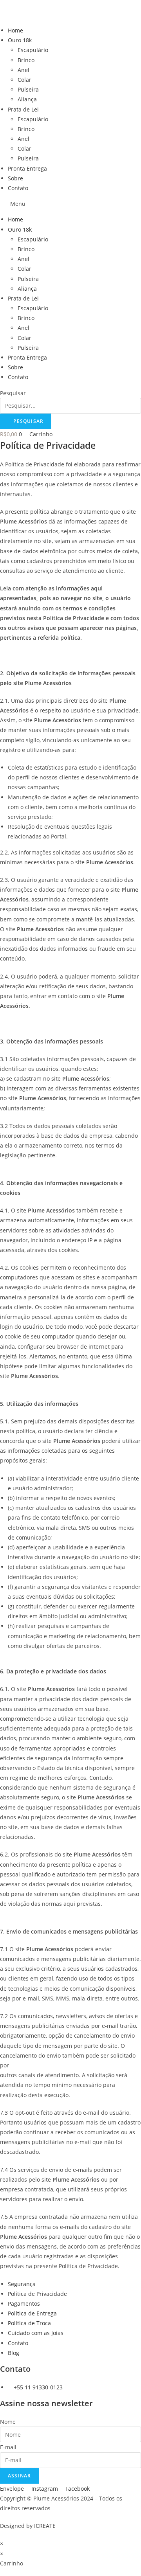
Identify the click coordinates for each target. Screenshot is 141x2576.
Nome (8, 2422)
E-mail (8, 2447)
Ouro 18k (20, 40)
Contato (18, 188)
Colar (24, 80)
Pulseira (28, 89)
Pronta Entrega (27, 168)
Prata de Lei (23, 109)
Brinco (26, 60)
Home (15, 30)
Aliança (27, 99)
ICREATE (45, 2526)
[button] (70, 204)
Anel (23, 70)
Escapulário (33, 50)
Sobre (15, 178)
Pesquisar (13, 393)
